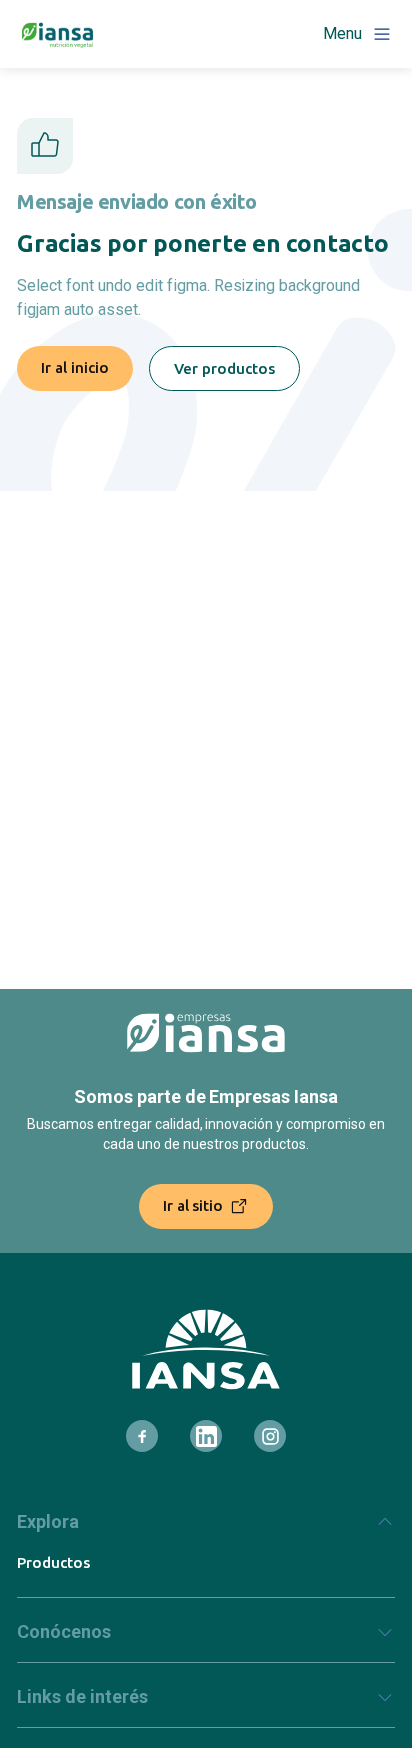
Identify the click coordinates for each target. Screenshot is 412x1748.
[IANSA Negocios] (58, 34)
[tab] (206, 1530)
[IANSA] (206, 1349)
